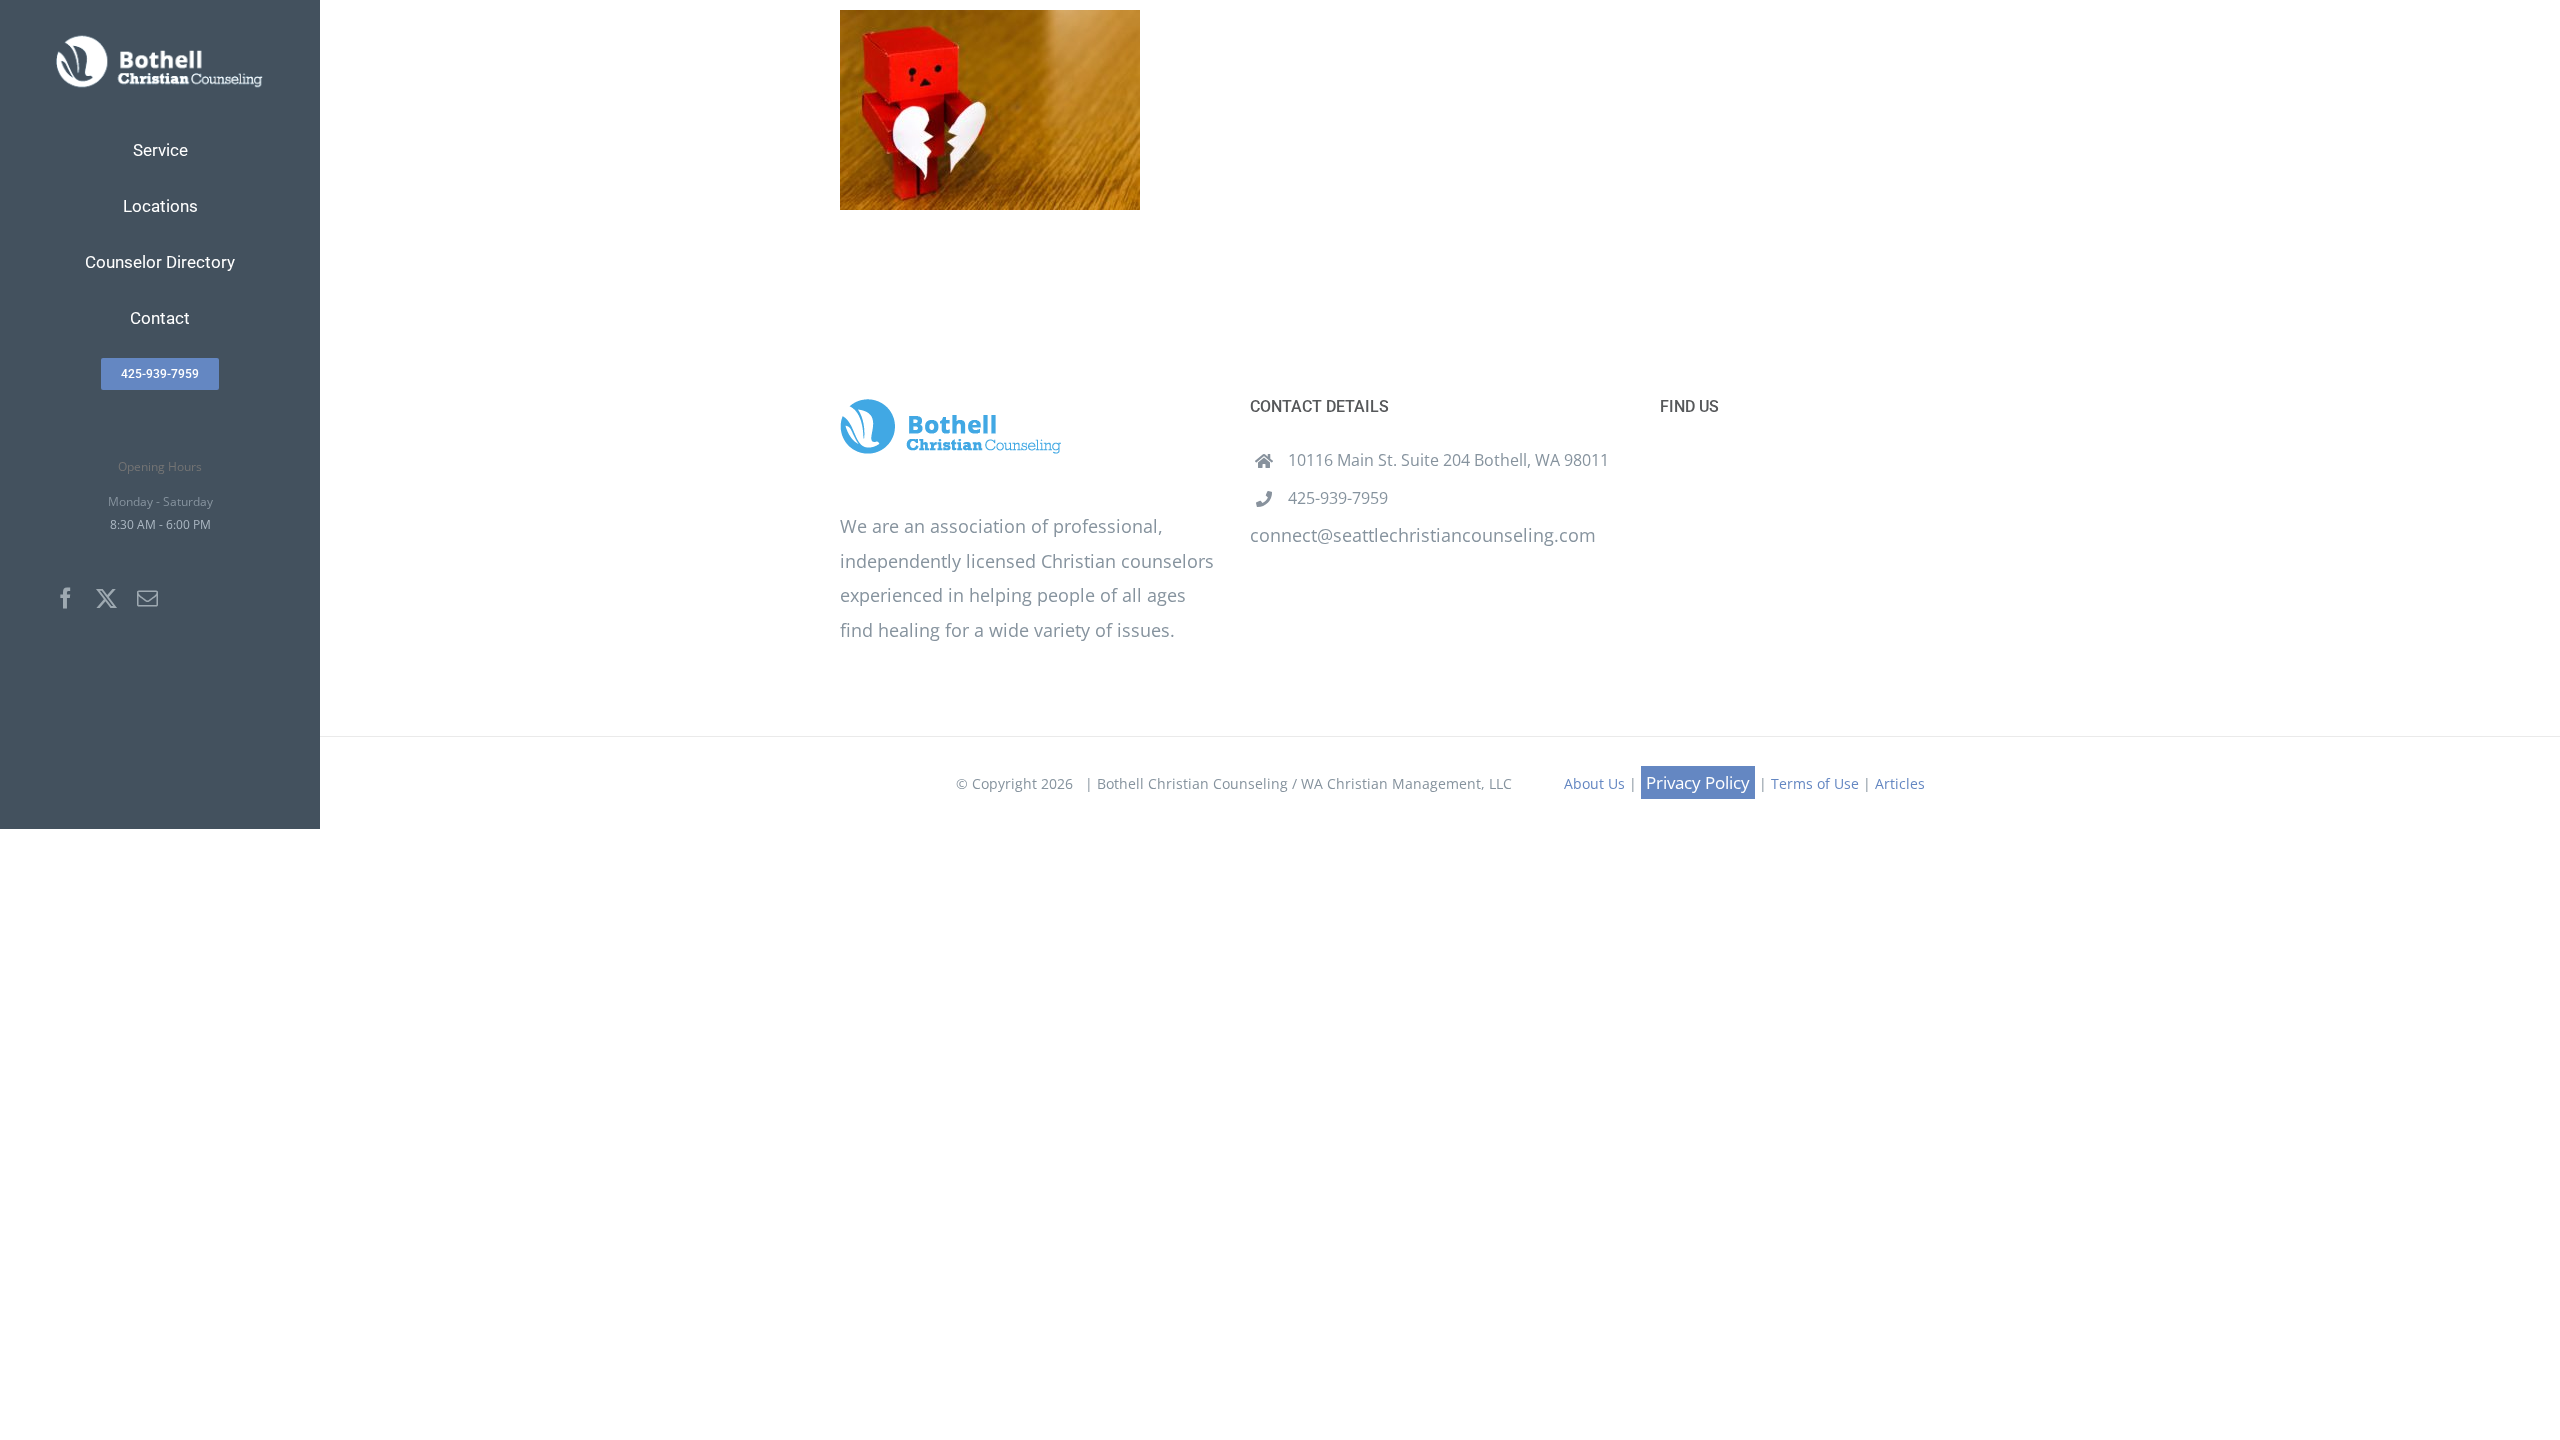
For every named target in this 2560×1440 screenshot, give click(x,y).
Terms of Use (1815, 783)
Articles (1900, 783)
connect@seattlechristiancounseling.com (1423, 535)
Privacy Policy (1698, 782)
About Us (1594, 783)
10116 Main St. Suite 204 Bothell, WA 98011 (1448, 460)
